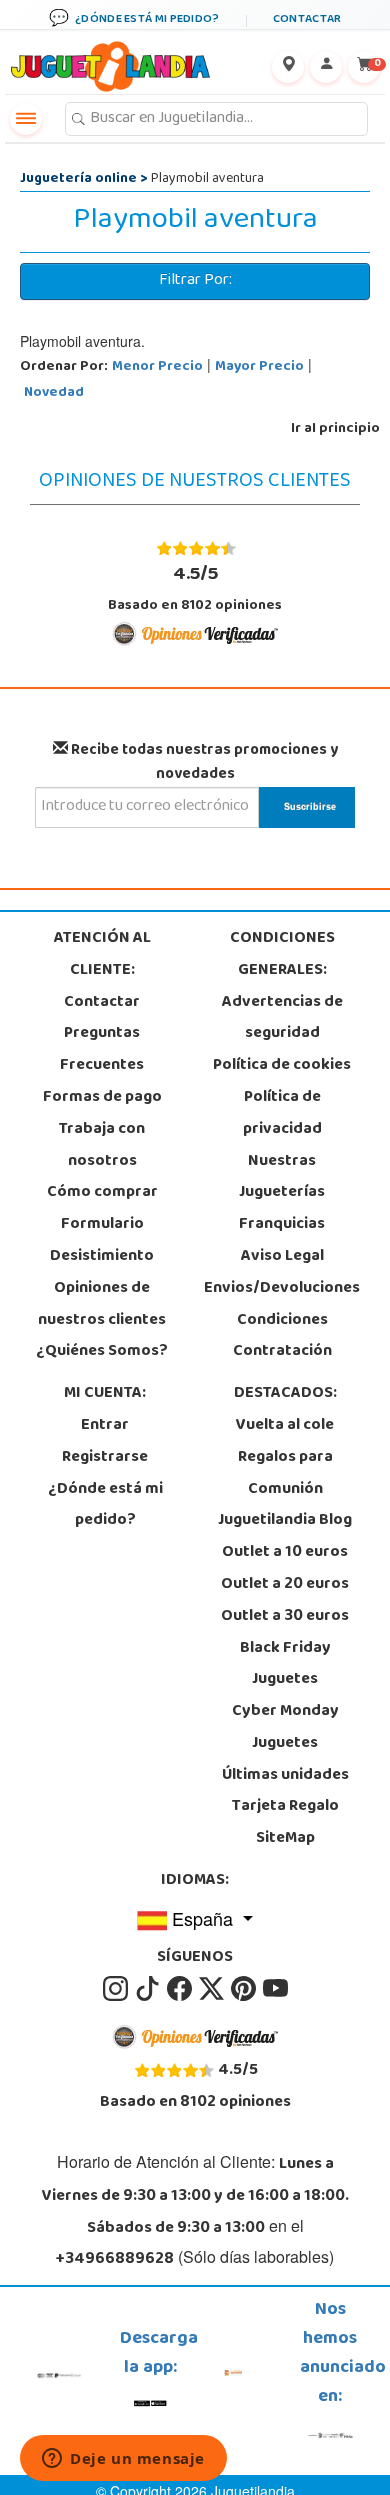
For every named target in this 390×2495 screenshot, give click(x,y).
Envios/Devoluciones (282, 1289)
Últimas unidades (285, 1776)
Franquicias (282, 1225)
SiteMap (285, 1839)
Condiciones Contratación (282, 1337)
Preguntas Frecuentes (102, 1050)
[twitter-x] (213, 1990)
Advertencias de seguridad (282, 1019)
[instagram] (117, 1990)
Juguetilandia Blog (285, 1521)
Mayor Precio (259, 367)
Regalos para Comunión (285, 1474)
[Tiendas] (288, 67)
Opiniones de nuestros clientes (102, 1305)
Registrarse (105, 1458)
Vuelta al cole (285, 1426)
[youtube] (275, 1990)
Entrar (105, 1426)
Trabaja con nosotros (102, 1146)
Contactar (102, 1003)
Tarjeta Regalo (285, 1807)
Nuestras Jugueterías (282, 1178)
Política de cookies (282, 1066)
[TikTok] (149, 1990)
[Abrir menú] (26, 119)
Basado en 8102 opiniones (195, 588)
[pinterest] (245, 1990)
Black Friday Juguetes (285, 1665)
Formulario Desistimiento (102, 1241)
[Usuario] (326, 67)
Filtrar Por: (195, 281)
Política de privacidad (282, 1114)
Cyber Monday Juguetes (285, 1728)
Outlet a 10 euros (285, 1553)
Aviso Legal (282, 1257)
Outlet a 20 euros (285, 1585)
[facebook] (181, 1990)
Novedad (54, 393)
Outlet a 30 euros (285, 1617)
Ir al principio (335, 429)
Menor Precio (157, 367)
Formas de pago (102, 1098)
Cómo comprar (102, 1193)
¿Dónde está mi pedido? (105, 1506)
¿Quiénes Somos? (102, 1352)
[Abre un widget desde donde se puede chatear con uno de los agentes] (123, 2460)
